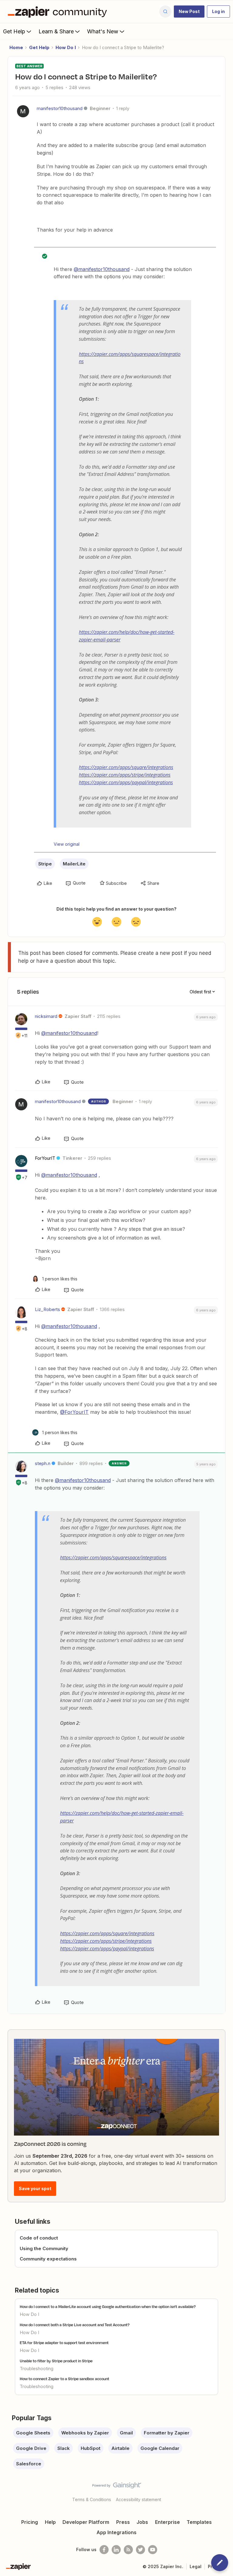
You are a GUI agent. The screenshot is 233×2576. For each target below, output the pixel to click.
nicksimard (46, 1016)
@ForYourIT (74, 1412)
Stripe (45, 864)
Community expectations (48, 2259)
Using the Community (44, 2248)
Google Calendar (160, 2448)
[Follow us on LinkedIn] (116, 2550)
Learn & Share (56, 31)
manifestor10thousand (60, 108)
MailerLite (74, 864)
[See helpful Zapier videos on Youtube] (153, 2550)
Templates (199, 2522)
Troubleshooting (37, 2369)
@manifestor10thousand (102, 269)
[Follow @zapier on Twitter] (140, 2550)
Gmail (126, 2433)
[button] (189, 12)
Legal (196, 2566)
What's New (103, 31)
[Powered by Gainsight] (117, 2487)
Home (16, 47)
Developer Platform (86, 2522)
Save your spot (35, 2188)
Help (50, 2522)
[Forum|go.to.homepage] (59, 12)
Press (123, 2522)
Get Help (14, 31)
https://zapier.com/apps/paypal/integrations (126, 782)
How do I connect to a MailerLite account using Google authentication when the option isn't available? (108, 2307)
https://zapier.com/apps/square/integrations (126, 767)
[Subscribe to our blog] (128, 2550)
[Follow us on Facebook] (104, 2550)
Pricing (30, 2522)
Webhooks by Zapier (85, 2433)
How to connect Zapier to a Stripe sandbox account (64, 2379)
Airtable (120, 2448)
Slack (64, 2448)
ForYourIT (45, 1158)
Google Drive (31, 2448)
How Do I (66, 47)
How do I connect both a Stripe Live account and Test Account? (75, 2325)
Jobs (142, 2522)
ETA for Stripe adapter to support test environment (64, 2343)
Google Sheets (33, 2433)
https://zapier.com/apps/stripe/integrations (125, 775)
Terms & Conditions (92, 2499)
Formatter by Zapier (167, 2433)
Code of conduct (39, 2238)
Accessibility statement (138, 2499)
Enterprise (167, 2522)
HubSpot (91, 2448)
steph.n (43, 1463)
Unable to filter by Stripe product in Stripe (56, 2361)
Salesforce (29, 2464)
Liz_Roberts (47, 1309)
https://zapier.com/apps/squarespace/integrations (113, 1557)
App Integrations (116, 2532)
